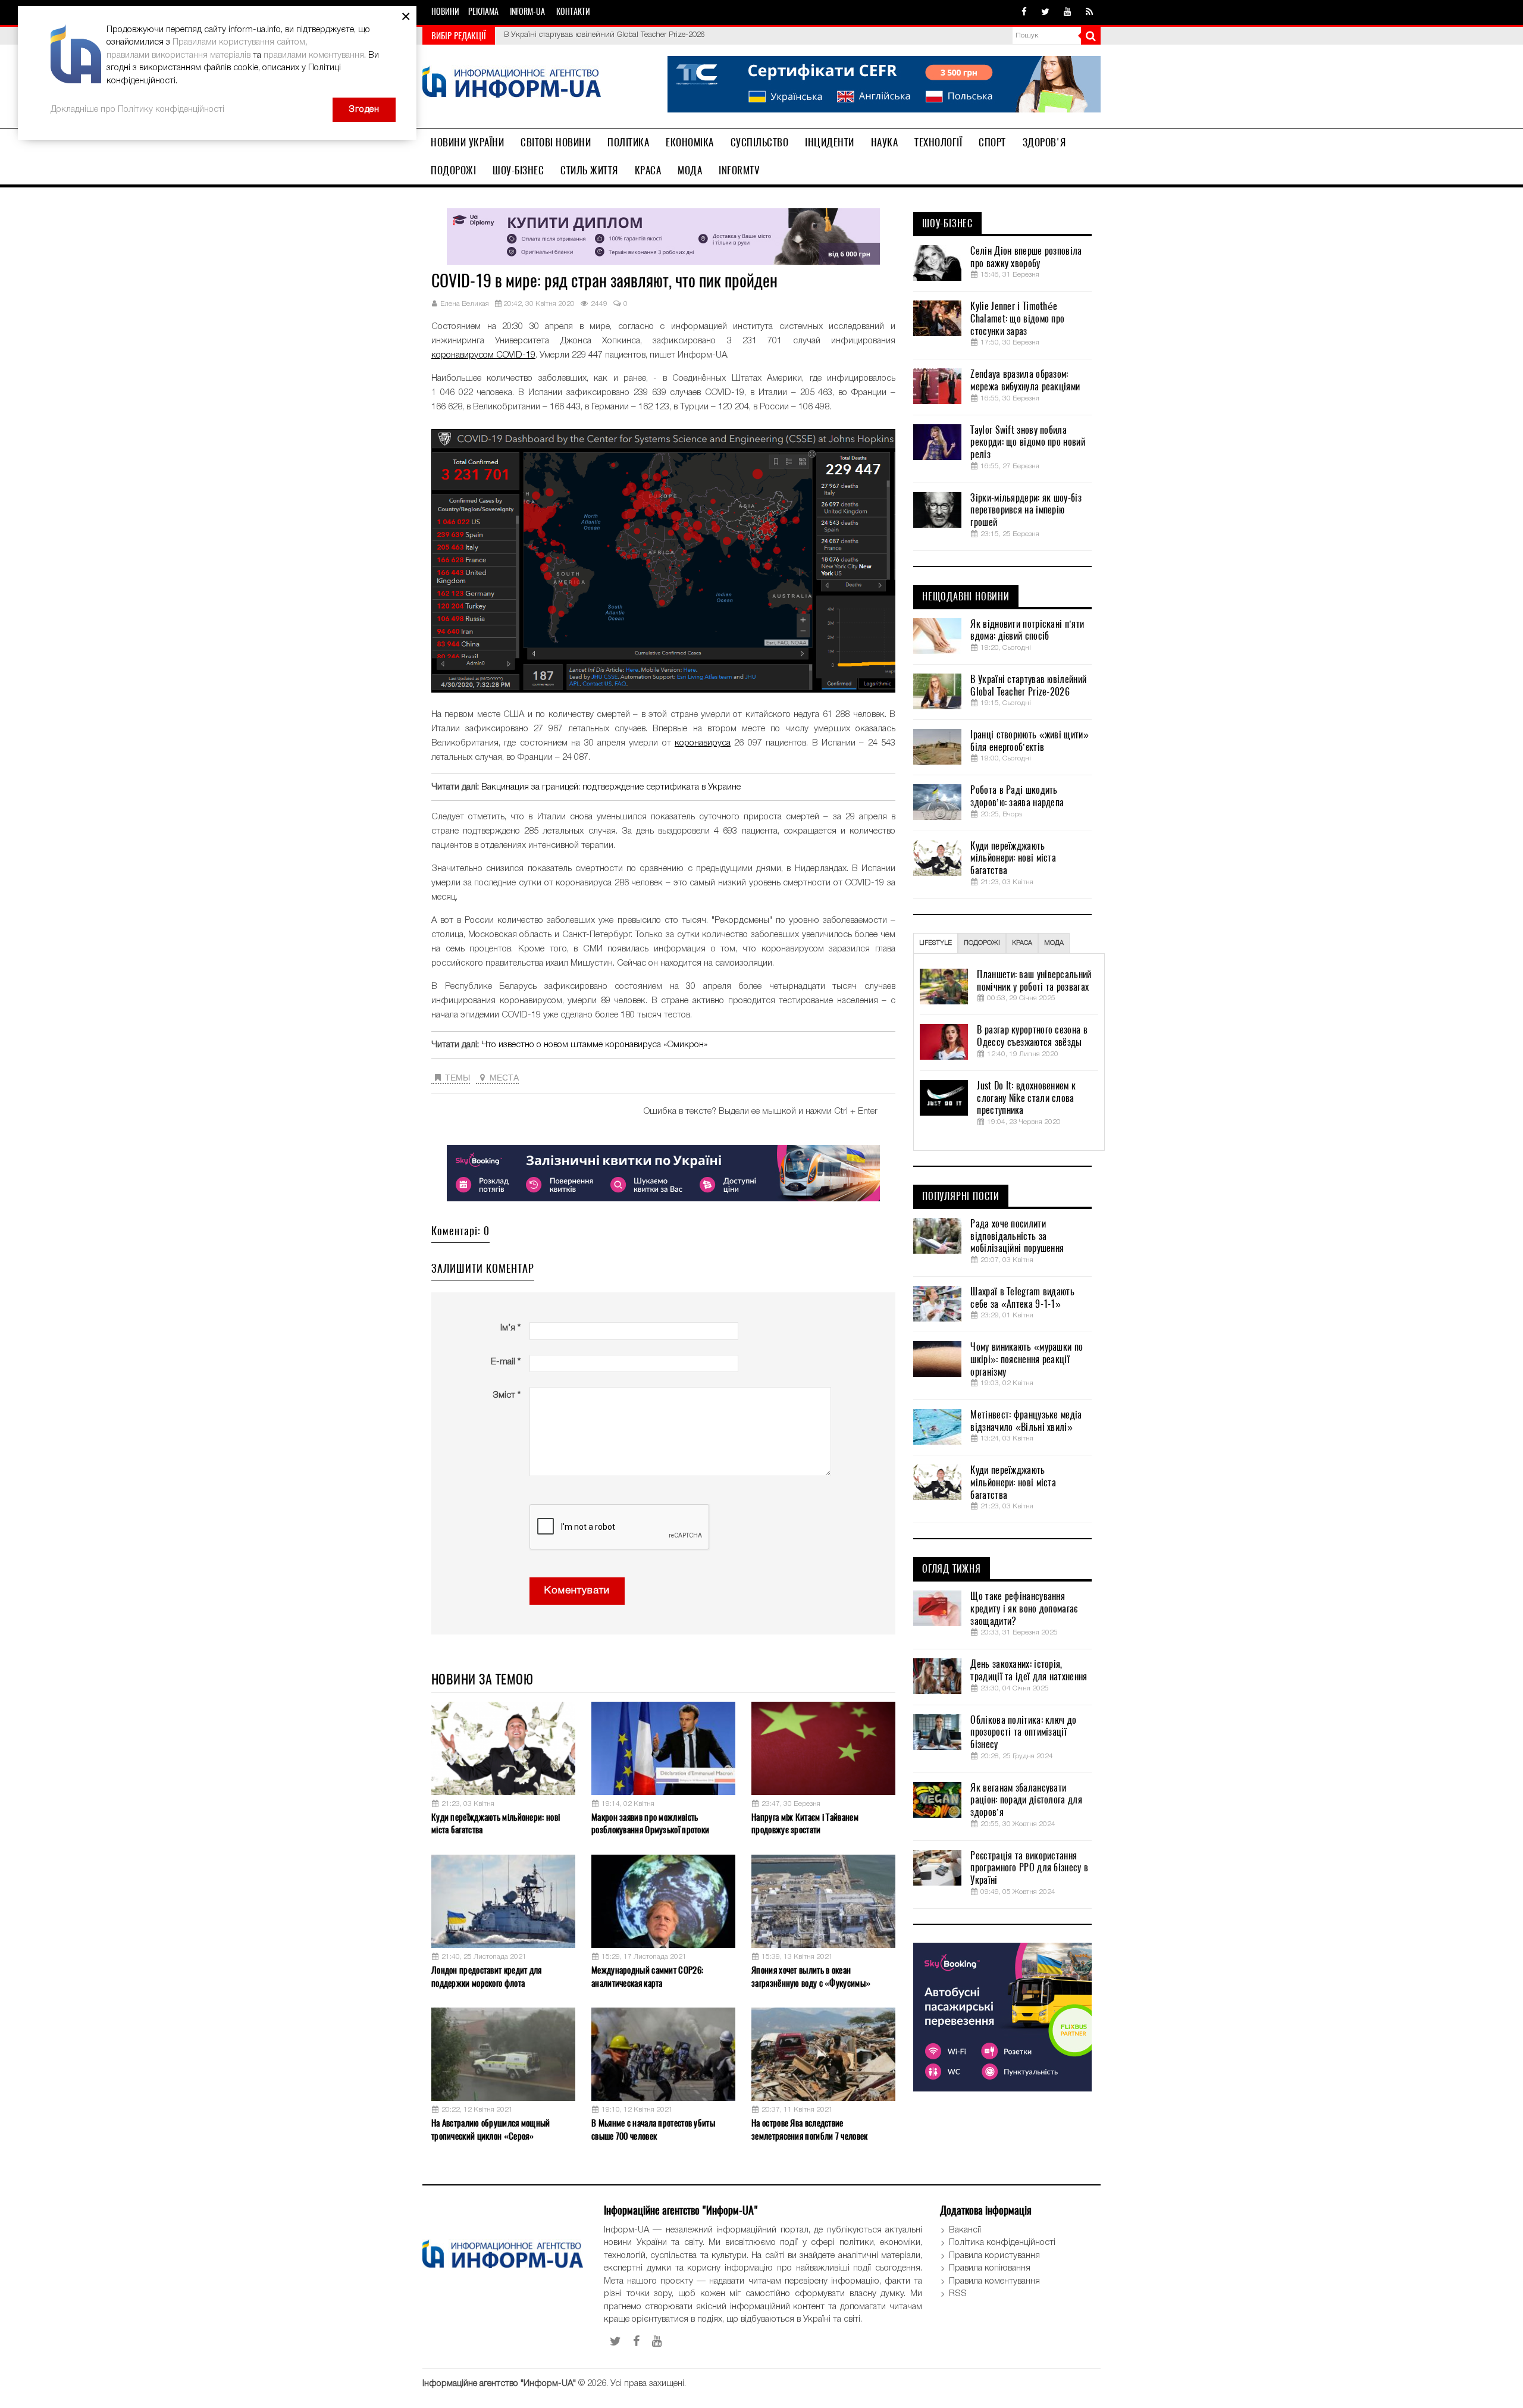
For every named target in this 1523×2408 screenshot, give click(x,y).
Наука (885, 142)
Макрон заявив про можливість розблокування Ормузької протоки (650, 1823)
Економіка (690, 142)
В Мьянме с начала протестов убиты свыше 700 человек (653, 2129)
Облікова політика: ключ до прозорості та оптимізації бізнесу (1023, 1733)
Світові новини (556, 142)
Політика (628, 142)
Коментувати (577, 1591)
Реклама (483, 12)
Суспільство (760, 142)
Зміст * (507, 1395)
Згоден (364, 109)
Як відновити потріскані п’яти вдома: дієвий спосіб (1027, 630)
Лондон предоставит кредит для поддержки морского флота (487, 1976)
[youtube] (1068, 12)
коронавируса (703, 743)
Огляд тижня (952, 1569)
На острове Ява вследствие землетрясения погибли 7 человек (809, 2129)
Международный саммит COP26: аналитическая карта (647, 1976)
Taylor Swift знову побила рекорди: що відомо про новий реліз (1027, 443)
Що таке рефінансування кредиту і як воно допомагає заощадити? (1024, 1609)
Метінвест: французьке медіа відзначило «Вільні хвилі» (1026, 1421)
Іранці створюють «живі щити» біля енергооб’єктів (593, 35)
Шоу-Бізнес (518, 170)
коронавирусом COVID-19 (483, 355)
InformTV (739, 170)
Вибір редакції (459, 36)
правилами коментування (314, 55)
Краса (648, 170)
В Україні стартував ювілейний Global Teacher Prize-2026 (1028, 686)
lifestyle (936, 943)
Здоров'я (1044, 142)
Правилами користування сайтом (239, 42)
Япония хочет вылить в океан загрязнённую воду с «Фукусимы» (811, 1976)
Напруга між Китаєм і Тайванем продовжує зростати (805, 1823)
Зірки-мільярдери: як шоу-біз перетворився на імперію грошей (1026, 511)
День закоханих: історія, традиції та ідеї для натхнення (1029, 1670)
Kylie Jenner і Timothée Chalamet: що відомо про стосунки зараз (1017, 319)
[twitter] (1045, 12)
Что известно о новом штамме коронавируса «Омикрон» (594, 1045)
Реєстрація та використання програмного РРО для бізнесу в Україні (1029, 1868)
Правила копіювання (990, 2268)
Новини (445, 12)
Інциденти (830, 142)
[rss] (1089, 12)
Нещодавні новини (966, 597)
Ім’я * (510, 1328)
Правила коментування (994, 2281)
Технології (938, 142)
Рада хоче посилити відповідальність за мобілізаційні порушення (1017, 1236)
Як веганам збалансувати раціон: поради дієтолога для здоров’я (1026, 1800)
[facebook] (1024, 12)
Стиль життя (589, 170)
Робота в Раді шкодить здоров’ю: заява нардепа (1017, 796)
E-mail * (506, 1362)
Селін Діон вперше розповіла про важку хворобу (1026, 257)
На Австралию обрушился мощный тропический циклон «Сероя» (491, 2129)
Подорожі (453, 170)
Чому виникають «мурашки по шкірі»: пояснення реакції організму (1027, 1360)
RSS (958, 2294)
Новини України (467, 142)
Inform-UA (527, 12)
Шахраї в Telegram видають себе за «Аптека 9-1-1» (1022, 1298)
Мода (690, 170)
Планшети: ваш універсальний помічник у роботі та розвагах (1034, 981)
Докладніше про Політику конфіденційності (137, 109)
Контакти (573, 12)
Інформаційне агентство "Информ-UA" (499, 2384)
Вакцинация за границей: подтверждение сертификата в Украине (611, 787)
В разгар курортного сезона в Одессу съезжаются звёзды (1032, 1036)
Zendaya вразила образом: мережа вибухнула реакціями (1025, 381)
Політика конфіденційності (1002, 2243)
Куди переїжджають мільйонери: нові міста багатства (496, 1823)
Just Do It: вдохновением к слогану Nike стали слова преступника (1026, 1098)
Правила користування (994, 2256)
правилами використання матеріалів (178, 55)
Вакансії (965, 2230)
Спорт (992, 142)
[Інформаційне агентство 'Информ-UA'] (512, 84)
